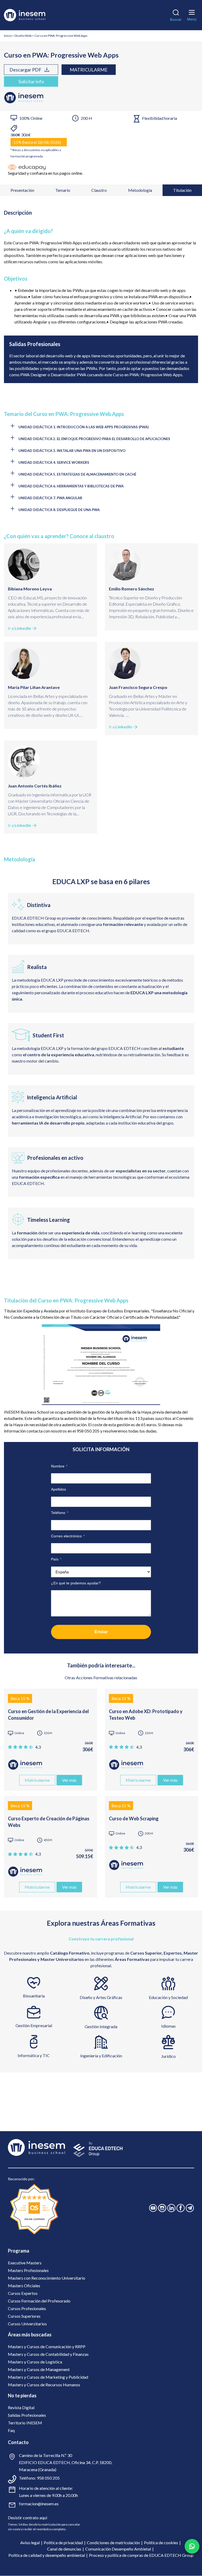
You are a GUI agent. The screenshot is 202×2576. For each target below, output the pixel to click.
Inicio (8, 36)
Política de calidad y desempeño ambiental (47, 2555)
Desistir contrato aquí (27, 2518)
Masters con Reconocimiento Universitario (47, 2278)
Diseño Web (23, 36)
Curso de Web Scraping (134, 1818)
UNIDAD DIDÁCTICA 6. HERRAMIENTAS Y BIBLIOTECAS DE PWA (71, 486)
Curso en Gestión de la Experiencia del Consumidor (48, 1715)
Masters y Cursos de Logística (35, 2362)
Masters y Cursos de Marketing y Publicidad (48, 2377)
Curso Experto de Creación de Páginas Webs (49, 1822)
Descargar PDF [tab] (26, 70)
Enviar (101, 1632)
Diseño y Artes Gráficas (101, 1997)
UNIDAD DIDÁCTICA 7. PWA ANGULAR (50, 498)
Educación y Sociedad (168, 1997)
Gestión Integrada (101, 2026)
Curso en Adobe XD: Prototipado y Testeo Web (146, 1715)
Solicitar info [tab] (31, 81)
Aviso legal (30, 2542)
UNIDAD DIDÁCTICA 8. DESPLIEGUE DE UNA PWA (59, 510)
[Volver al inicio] (32, 15)
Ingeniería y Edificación (101, 2056)
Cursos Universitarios (27, 2324)
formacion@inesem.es (39, 2504)
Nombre (59, 1466)
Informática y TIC (34, 2055)
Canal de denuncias (64, 2549)
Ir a (19, 628)
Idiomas (168, 2026)
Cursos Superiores (24, 2316)
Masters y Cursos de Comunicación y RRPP (47, 2346)
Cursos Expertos (23, 2293)
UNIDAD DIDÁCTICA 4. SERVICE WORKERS (54, 462)
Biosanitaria (34, 1996)
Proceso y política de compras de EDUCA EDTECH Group (141, 2555)
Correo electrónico (68, 1536)
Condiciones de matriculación (113, 2542)
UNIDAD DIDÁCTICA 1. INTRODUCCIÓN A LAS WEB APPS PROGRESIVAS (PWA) (84, 427)
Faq (11, 2430)
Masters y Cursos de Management (39, 2369)
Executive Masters (25, 2263)
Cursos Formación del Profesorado (39, 2301)
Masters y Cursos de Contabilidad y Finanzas (48, 2354)
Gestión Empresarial (34, 2025)
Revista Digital (21, 2407)
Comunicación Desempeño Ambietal (118, 2549)
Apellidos (59, 1489)
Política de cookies (161, 2542)
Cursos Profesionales (27, 2308)
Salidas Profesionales (27, 2415)
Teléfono (60, 1513)
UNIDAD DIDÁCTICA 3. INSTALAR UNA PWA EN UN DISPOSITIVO (72, 451)
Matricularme (89, 70)
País (56, 1559)
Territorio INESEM (25, 2423)
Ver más (69, 1780)
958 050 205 (48, 2478)
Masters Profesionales (28, 2270)
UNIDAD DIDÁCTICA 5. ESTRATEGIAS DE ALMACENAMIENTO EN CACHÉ (77, 474)
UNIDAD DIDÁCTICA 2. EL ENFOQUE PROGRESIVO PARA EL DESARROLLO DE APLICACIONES (94, 439)
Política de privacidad (63, 2542)
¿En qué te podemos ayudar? (76, 1583)
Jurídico (168, 2056)
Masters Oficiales (24, 2286)
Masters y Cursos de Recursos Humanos (44, 2385)
